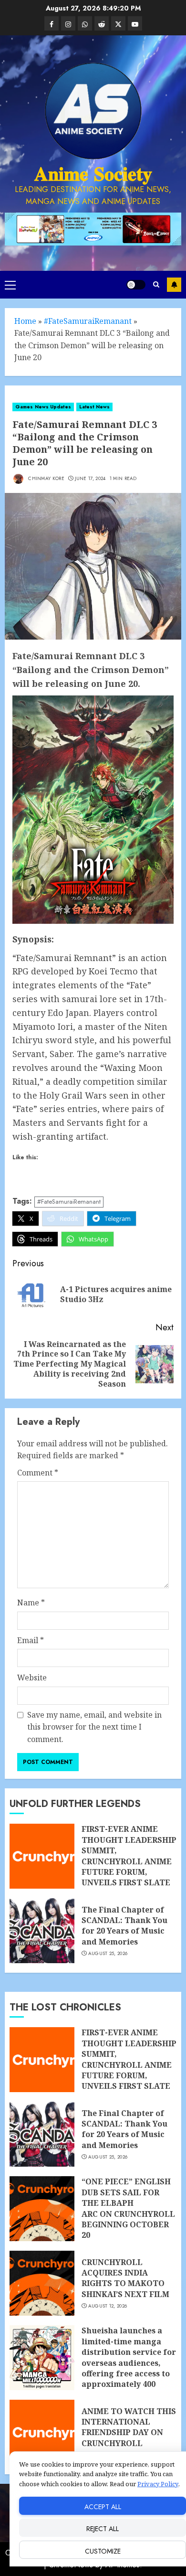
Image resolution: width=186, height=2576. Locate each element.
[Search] (156, 284)
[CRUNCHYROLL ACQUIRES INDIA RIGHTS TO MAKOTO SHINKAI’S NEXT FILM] (42, 2283)
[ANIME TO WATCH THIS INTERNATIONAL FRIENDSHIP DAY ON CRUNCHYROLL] (42, 2432)
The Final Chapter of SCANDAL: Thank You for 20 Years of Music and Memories (124, 1926)
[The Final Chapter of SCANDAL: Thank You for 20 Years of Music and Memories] (42, 1931)
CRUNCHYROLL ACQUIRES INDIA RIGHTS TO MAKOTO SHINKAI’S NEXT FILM (125, 2278)
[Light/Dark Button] (136, 285)
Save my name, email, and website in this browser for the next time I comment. (94, 1727)
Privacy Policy (158, 2484)
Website (32, 1678)
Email (31, 1640)
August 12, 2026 (108, 2306)
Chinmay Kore (46, 478)
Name (31, 1603)
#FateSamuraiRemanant (88, 321)
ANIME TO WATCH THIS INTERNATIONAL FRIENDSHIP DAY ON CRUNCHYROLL (129, 2427)
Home (25, 321)
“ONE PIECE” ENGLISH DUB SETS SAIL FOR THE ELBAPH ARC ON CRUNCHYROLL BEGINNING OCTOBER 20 (128, 2208)
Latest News (94, 407)
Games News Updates (43, 407)
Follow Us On (174, 285)
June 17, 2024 (90, 479)
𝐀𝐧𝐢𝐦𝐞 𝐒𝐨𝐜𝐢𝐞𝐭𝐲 (93, 174)
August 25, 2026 (108, 1954)
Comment (38, 1473)
